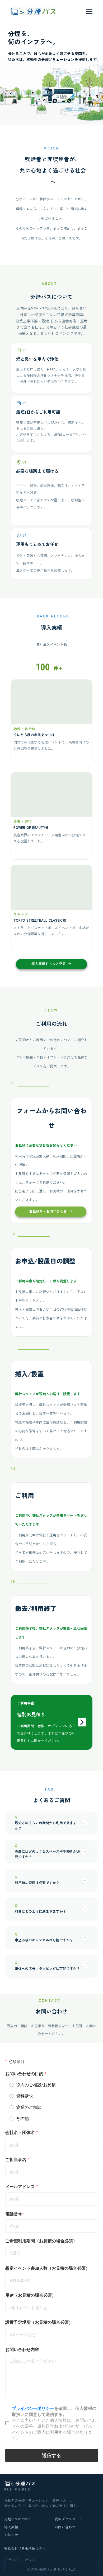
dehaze (89, 11)
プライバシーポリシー (22, 2560)
